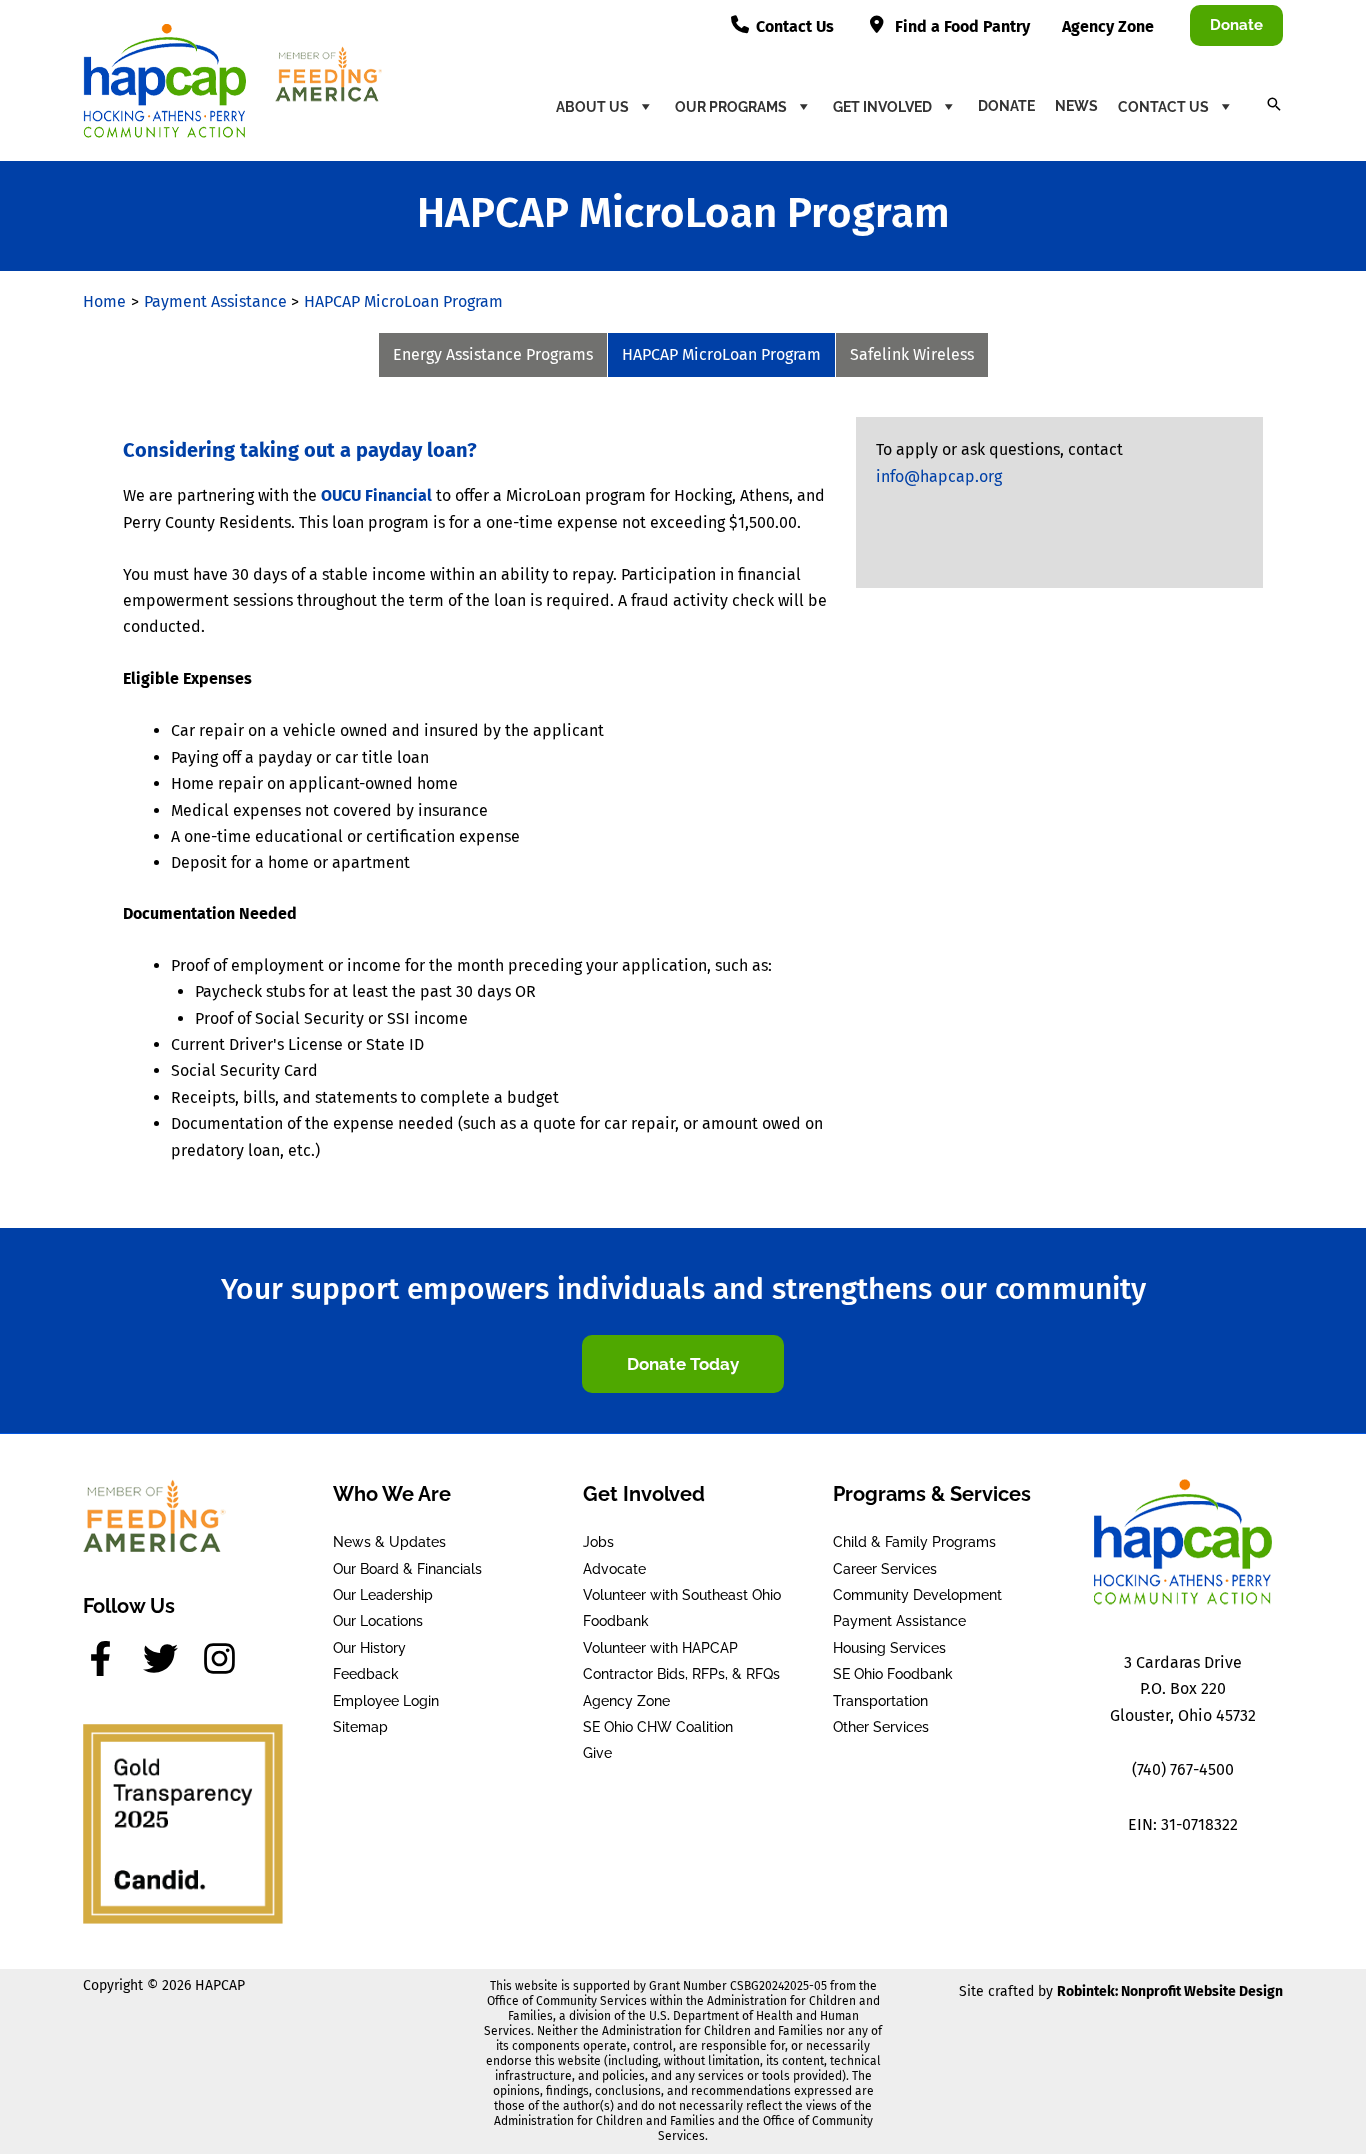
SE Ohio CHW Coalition (658, 1727)
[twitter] (171, 1658)
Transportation (880, 1701)
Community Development (917, 1595)
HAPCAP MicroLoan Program (721, 354)
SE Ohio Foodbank (893, 1674)
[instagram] (225, 1658)
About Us (592, 107)
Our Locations (378, 1621)
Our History (369, 1648)
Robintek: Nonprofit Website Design (1170, 1991)
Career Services (885, 1569)
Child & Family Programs (914, 1542)
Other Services (881, 1727)
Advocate (614, 1569)
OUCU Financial (376, 495)
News (1076, 106)
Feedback (366, 1674)
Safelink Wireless (912, 354)
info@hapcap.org (939, 476)
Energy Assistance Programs (493, 354)
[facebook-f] (111, 1658)
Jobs (598, 1542)
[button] (1236, 25)
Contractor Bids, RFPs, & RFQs (681, 1674)
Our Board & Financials (407, 1569)
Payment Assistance (899, 1621)
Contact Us (1163, 107)
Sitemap (360, 1727)
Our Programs (731, 107)
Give (597, 1753)
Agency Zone (626, 1701)
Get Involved (882, 107)
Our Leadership (383, 1595)
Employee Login (386, 1701)
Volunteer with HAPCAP (660, 1648)
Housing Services (889, 1648)
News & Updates (389, 1542)
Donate (1006, 106)
